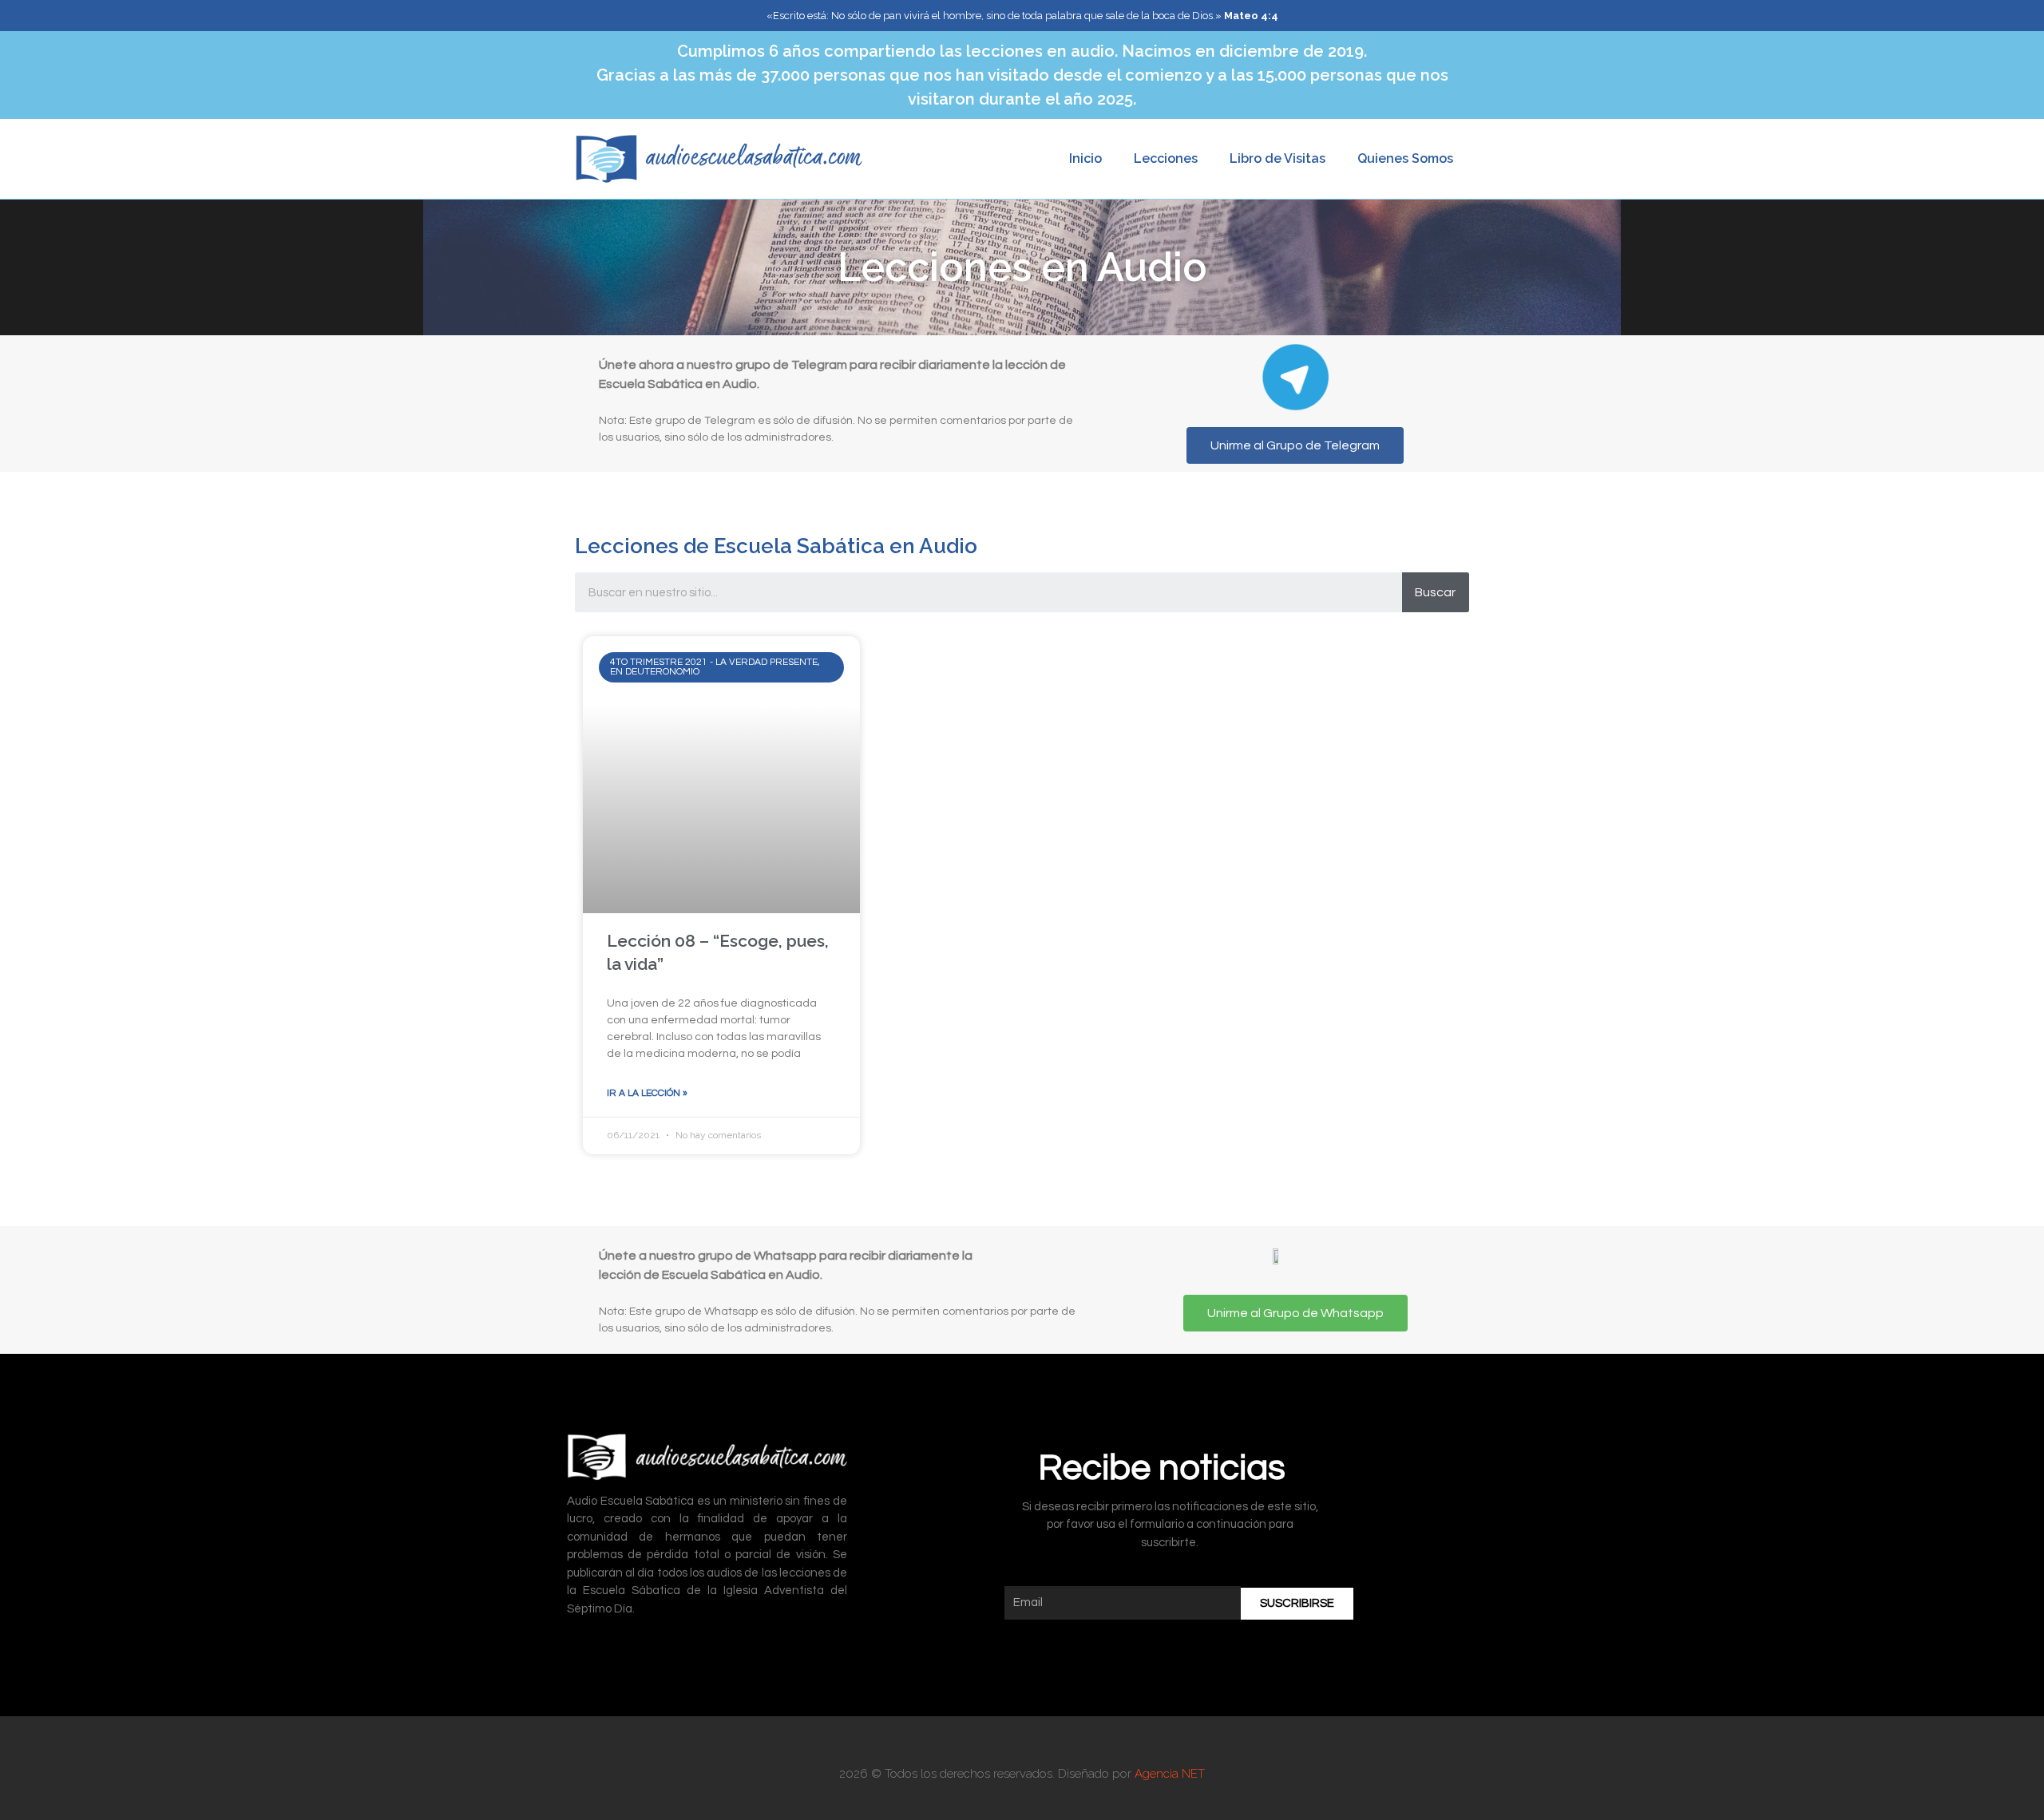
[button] (1295, 445)
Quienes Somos (1405, 158)
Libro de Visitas (1277, 158)
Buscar (1435, 592)
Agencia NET (1170, 1774)
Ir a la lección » (647, 1093)
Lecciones (1166, 158)
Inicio (1085, 158)
